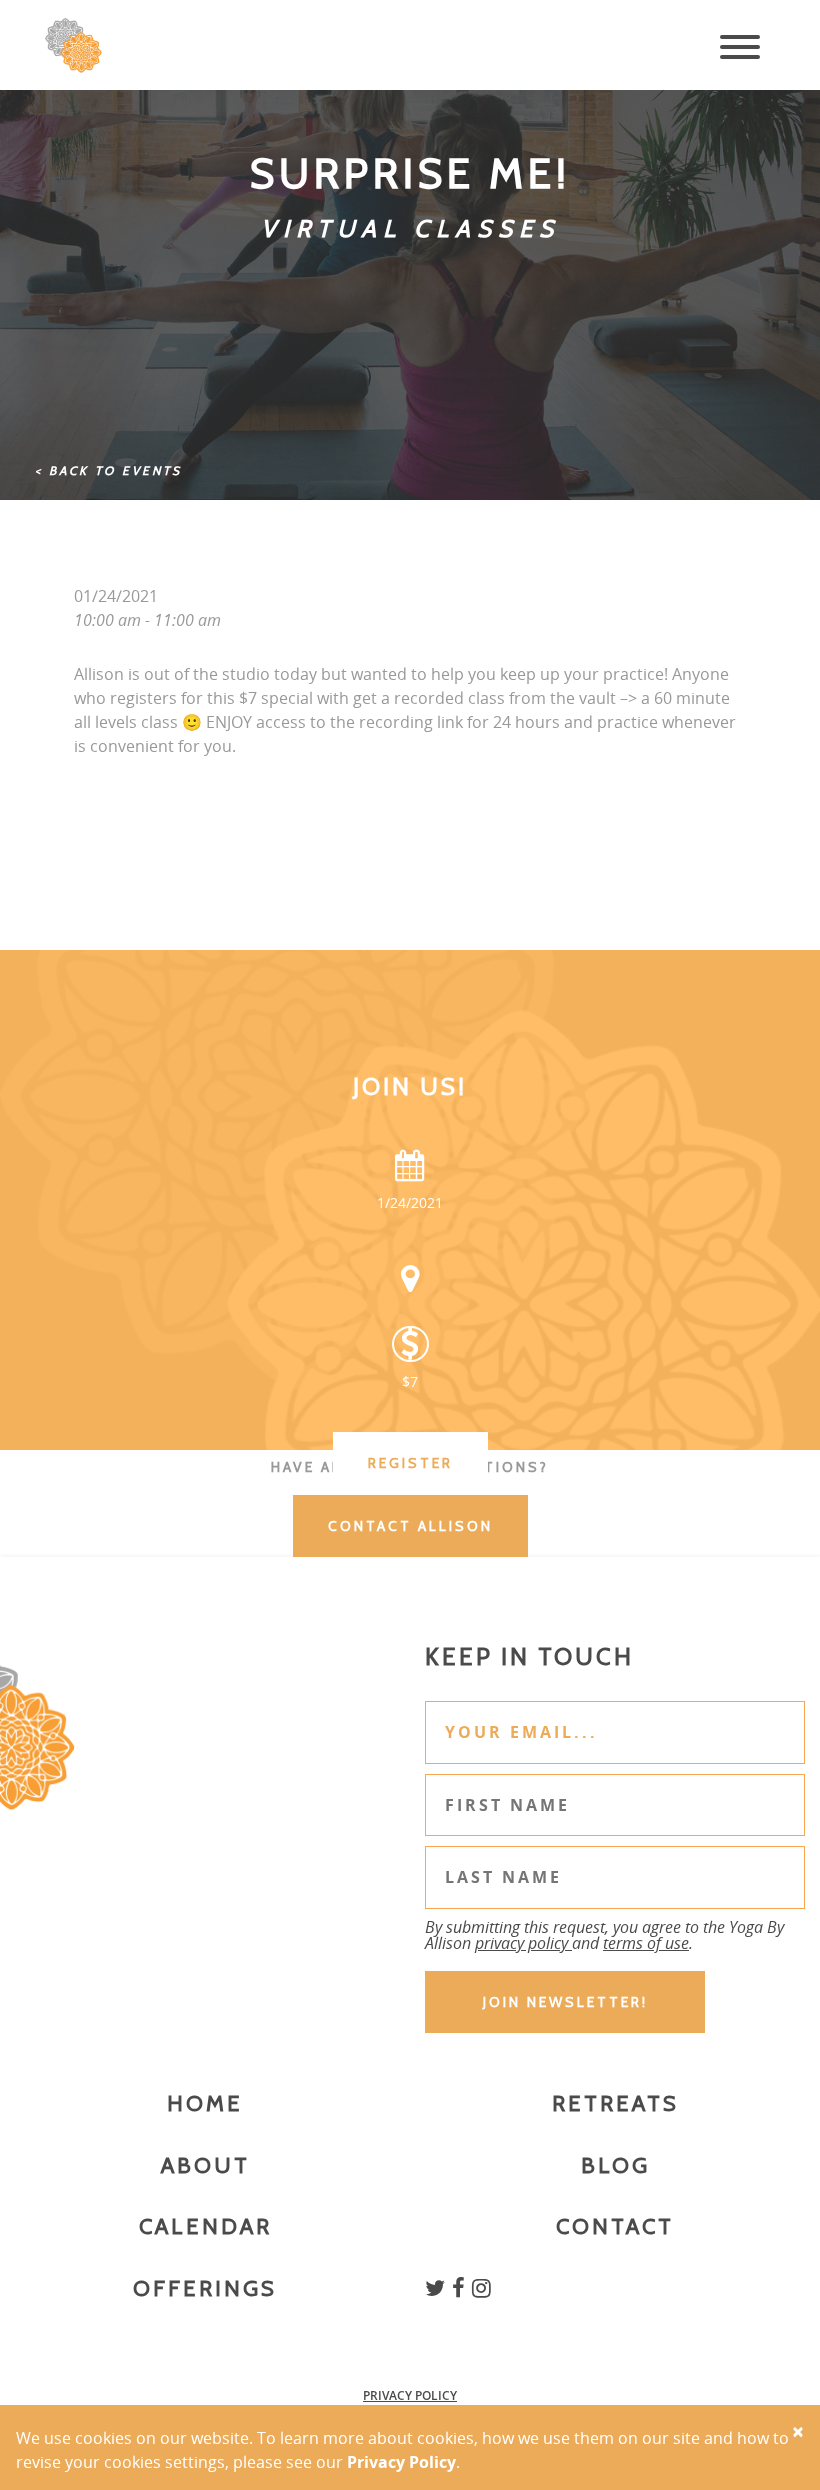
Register (410, 1463)
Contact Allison (410, 1526)
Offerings (205, 2288)
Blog (615, 2165)
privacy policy (523, 1943)
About (205, 2165)
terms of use (646, 1943)
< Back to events (108, 470)
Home (205, 2103)
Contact (615, 2226)
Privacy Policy (410, 2395)
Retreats (615, 2103)
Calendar (205, 2226)
